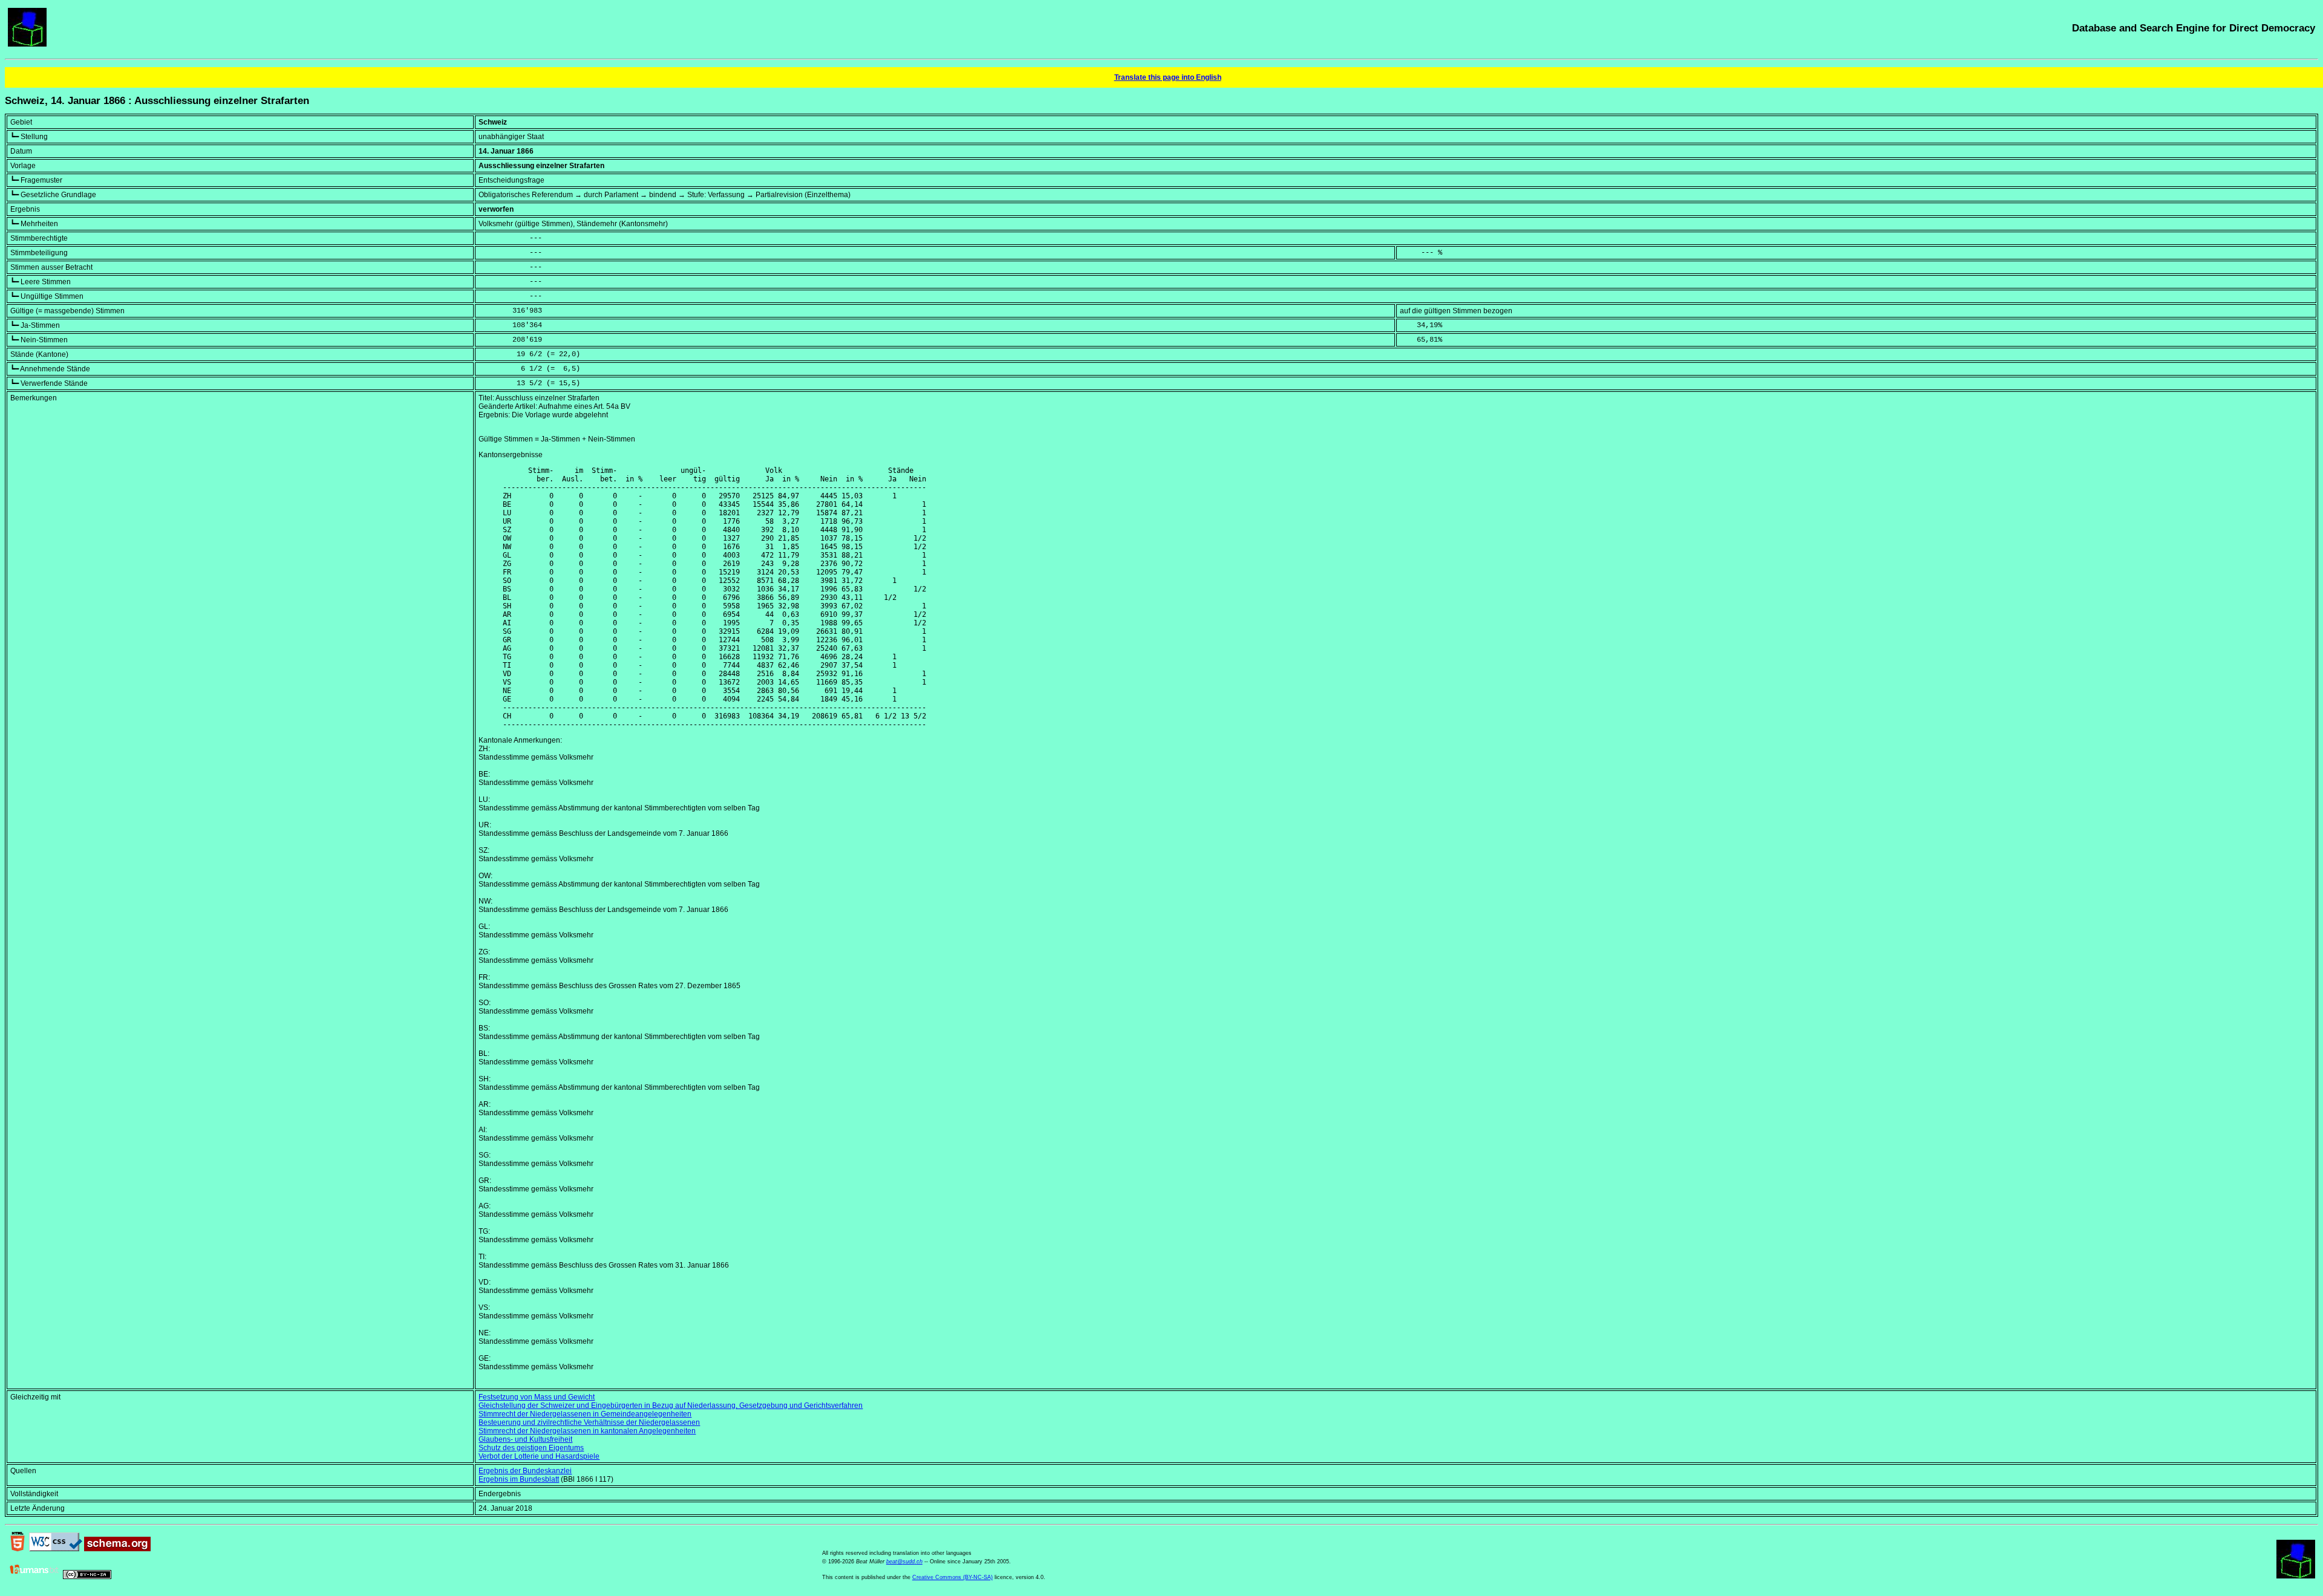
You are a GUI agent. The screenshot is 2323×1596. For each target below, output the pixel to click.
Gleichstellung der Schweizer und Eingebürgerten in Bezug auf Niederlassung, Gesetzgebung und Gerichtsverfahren (671, 1405)
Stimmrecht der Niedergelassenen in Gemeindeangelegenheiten (585, 1414)
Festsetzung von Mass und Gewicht (537, 1397)
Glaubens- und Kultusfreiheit (525, 1439)
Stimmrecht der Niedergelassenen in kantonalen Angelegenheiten (587, 1431)
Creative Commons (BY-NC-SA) (952, 1577)
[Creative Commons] (87, 1577)
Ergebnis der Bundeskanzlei (525, 1471)
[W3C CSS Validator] (56, 1549)
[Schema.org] (117, 1549)
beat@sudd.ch (904, 1562)
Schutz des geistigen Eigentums (531, 1448)
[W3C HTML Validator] (18, 1549)
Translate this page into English (1168, 77)
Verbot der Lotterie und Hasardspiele (539, 1456)
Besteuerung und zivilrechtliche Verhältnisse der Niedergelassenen (589, 1422)
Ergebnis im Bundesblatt (519, 1479)
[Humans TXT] (34, 1577)
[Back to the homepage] (27, 44)
